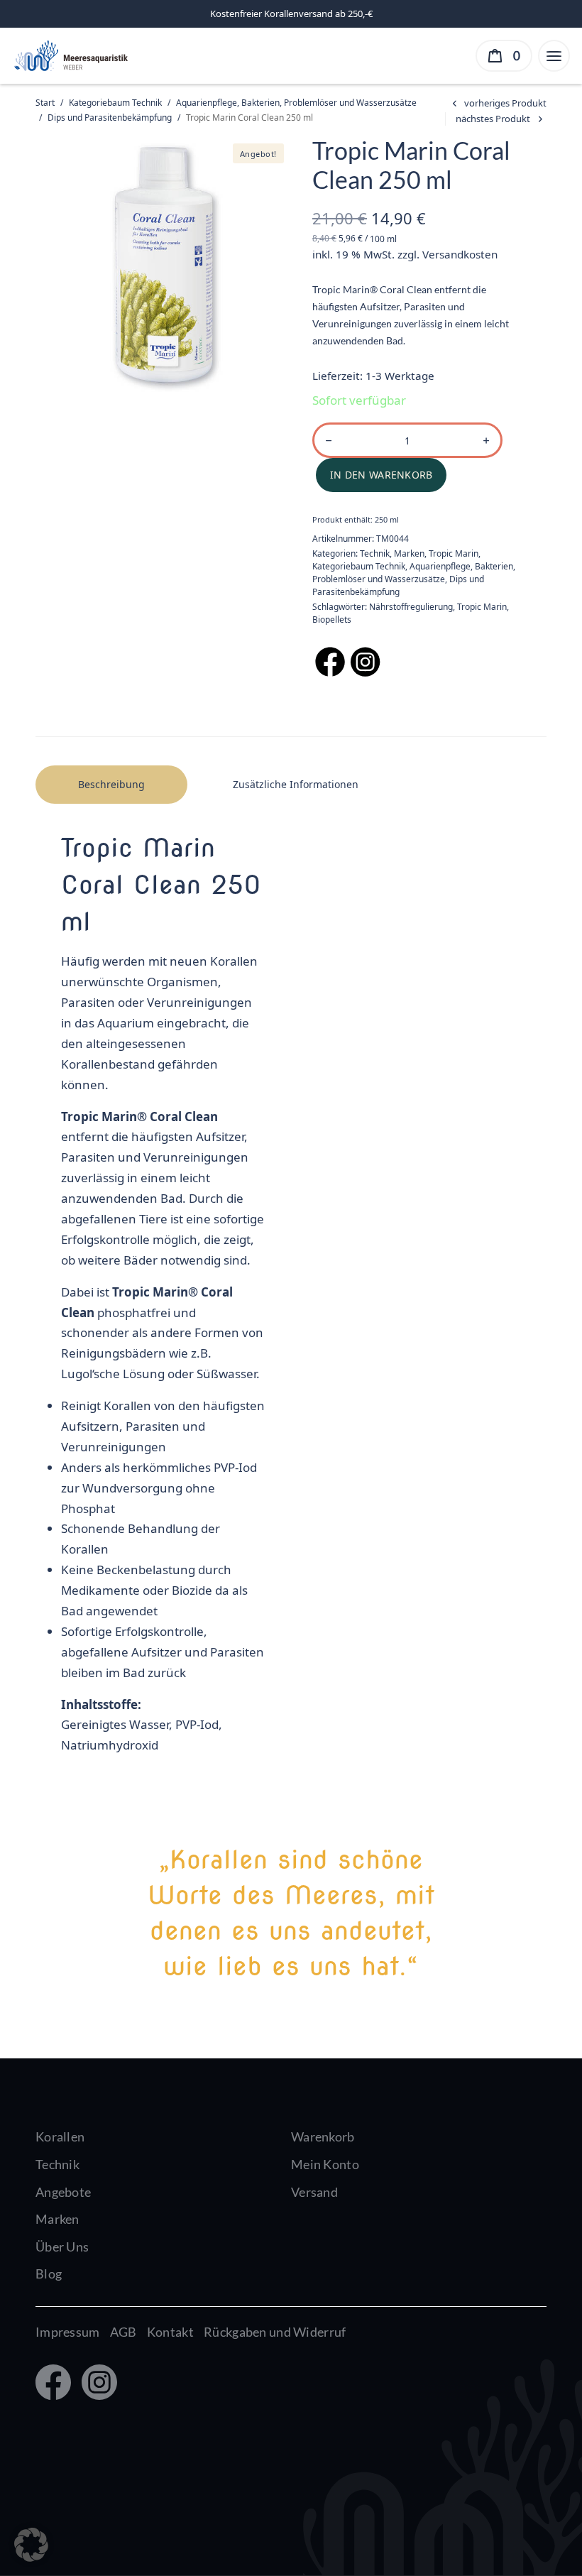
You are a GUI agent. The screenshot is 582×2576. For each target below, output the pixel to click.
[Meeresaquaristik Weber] (70, 54)
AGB (123, 2332)
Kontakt (170, 2332)
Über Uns (62, 2247)
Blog (49, 2274)
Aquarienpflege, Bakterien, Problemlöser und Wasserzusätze (296, 103)
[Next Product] (501, 119)
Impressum (68, 2332)
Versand (314, 2192)
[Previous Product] (497, 103)
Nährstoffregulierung (411, 607)
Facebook (52, 2384)
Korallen (60, 2136)
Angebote (63, 2192)
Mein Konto (325, 2164)
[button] (31, 2545)
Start (45, 103)
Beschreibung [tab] (111, 784)
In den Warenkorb (381, 475)
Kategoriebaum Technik (115, 103)
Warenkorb (323, 2136)
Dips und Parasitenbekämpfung (110, 118)
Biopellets (332, 620)
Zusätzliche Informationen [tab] (296, 784)
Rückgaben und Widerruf (275, 2332)
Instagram (96, 2384)
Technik (375, 553)
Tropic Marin (454, 553)
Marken (409, 553)
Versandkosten (460, 254)
